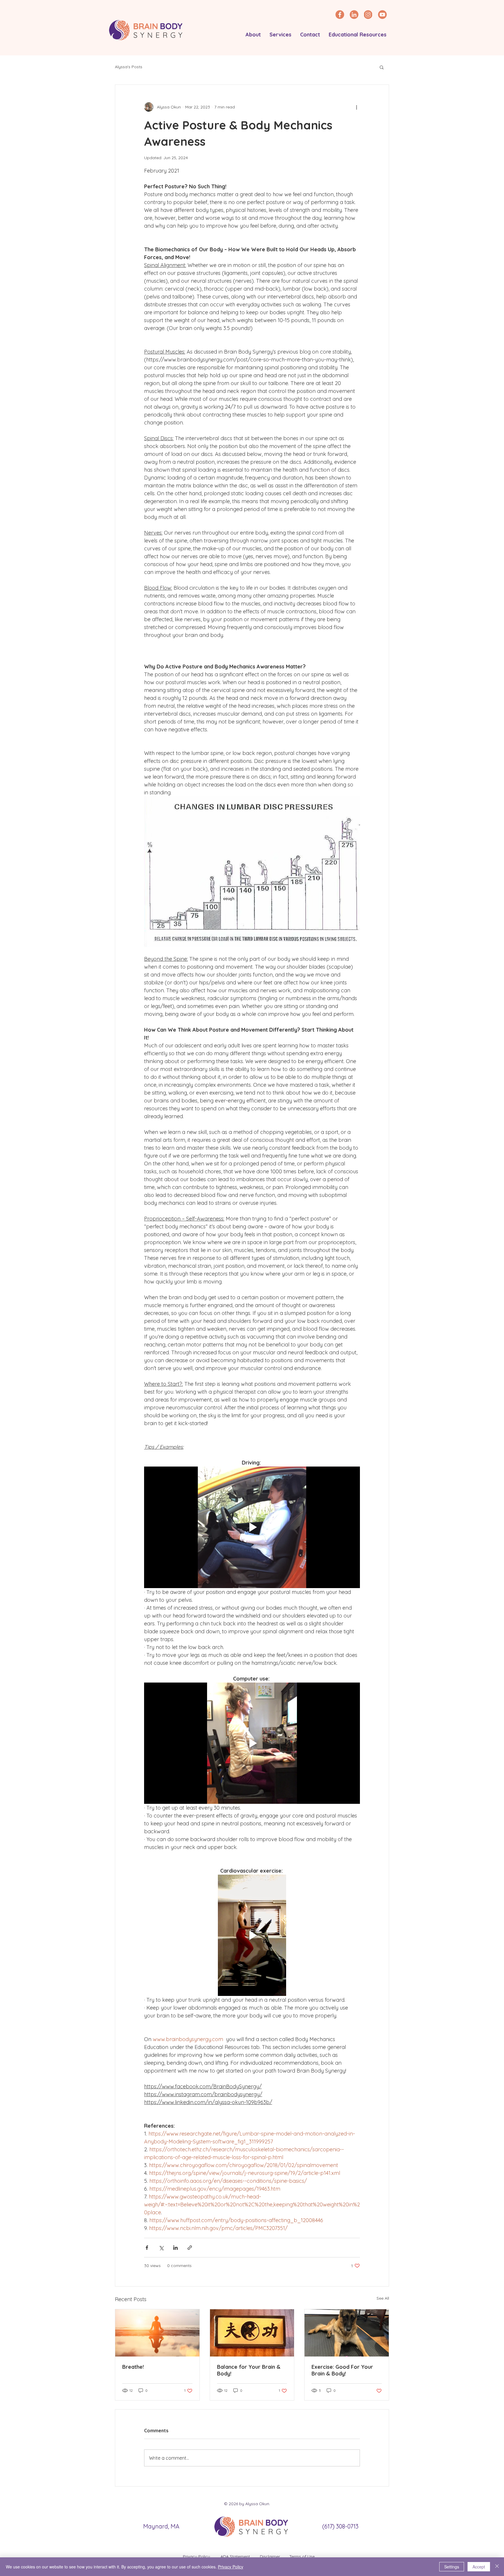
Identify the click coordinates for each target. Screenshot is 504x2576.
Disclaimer (271, 2556)
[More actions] (356, 107)
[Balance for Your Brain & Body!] (252, 2333)
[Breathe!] (157, 2333)
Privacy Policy (197, 2556)
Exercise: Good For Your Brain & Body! (342, 2370)
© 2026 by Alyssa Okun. (248, 2504)
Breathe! (133, 2367)
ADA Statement (235, 2556)
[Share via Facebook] (147, 2248)
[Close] (497, 2567)
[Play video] (252, 1527)
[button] (253, 35)
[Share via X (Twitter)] (161, 2248)
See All (383, 2298)
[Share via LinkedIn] (175, 2248)
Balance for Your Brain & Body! (249, 2370)
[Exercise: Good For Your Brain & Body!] (347, 2333)
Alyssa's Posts (129, 67)
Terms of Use (302, 2556)
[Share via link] (190, 2248)
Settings (452, 2567)
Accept (479, 2567)
